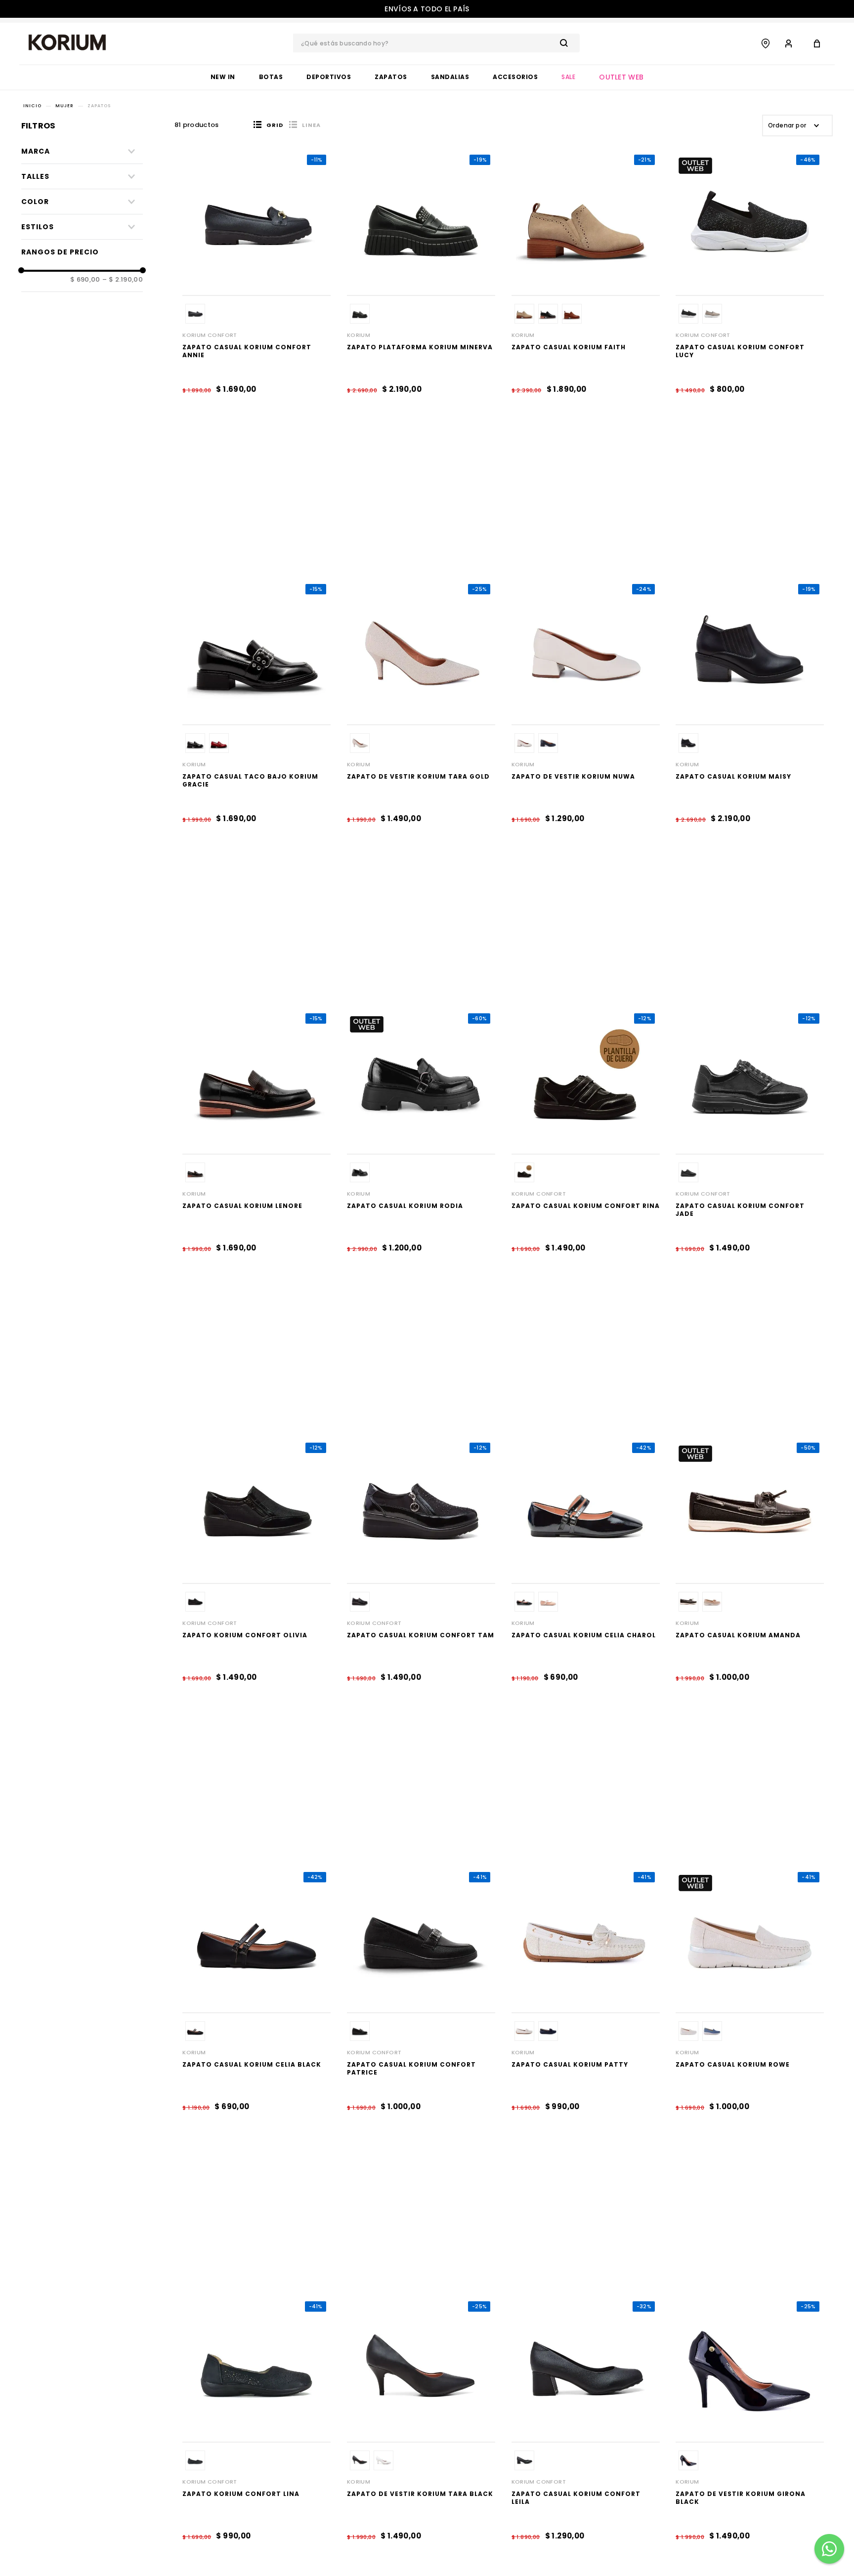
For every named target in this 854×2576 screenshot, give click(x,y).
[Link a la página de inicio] (32, 106)
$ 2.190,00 (123, 280)
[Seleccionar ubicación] (766, 43)
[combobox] (436, 43)
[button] (82, 202)
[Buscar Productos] (566, 43)
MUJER (64, 106)
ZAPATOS (99, 106)
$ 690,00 (85, 280)
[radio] (268, 125)
